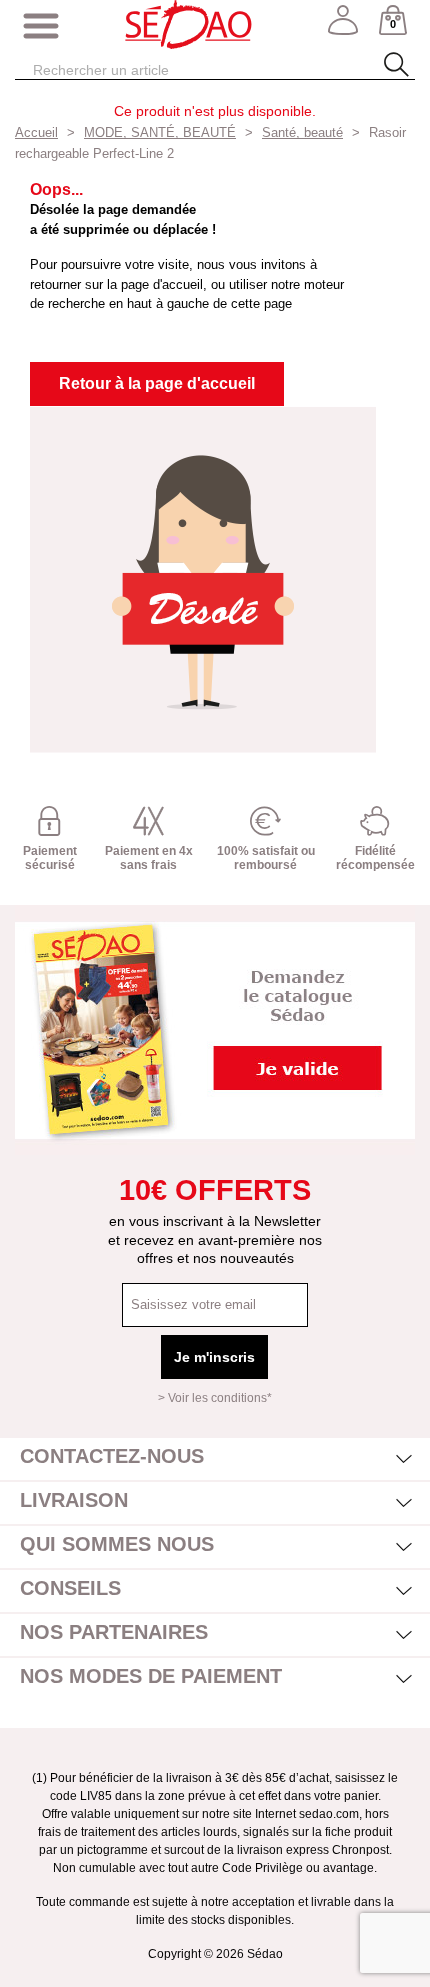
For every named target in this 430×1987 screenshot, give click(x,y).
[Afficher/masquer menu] (41, 27)
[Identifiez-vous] (343, 27)
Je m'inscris (214, 1357)
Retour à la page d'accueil (157, 383)
